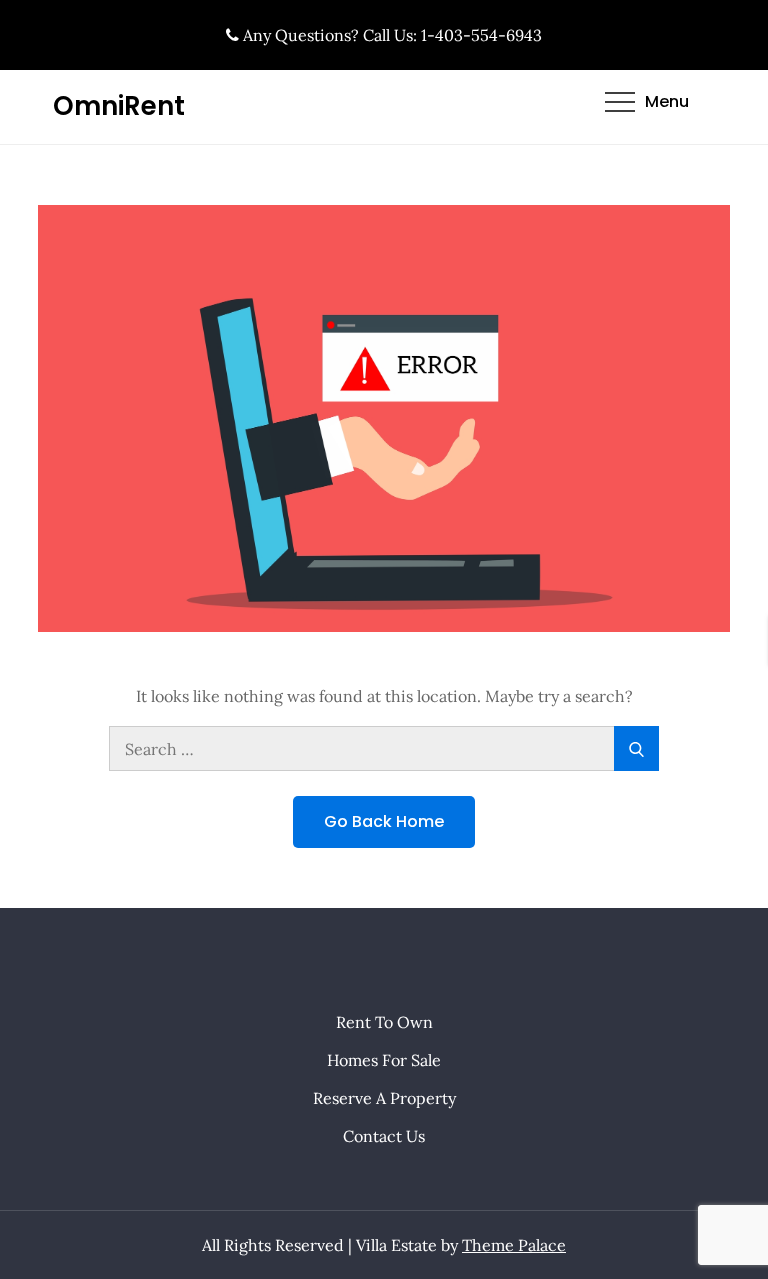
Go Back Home (384, 821)
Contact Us (384, 1136)
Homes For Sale (384, 1060)
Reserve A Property (384, 1098)
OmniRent (119, 106)
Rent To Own (384, 1022)
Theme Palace (514, 1245)
